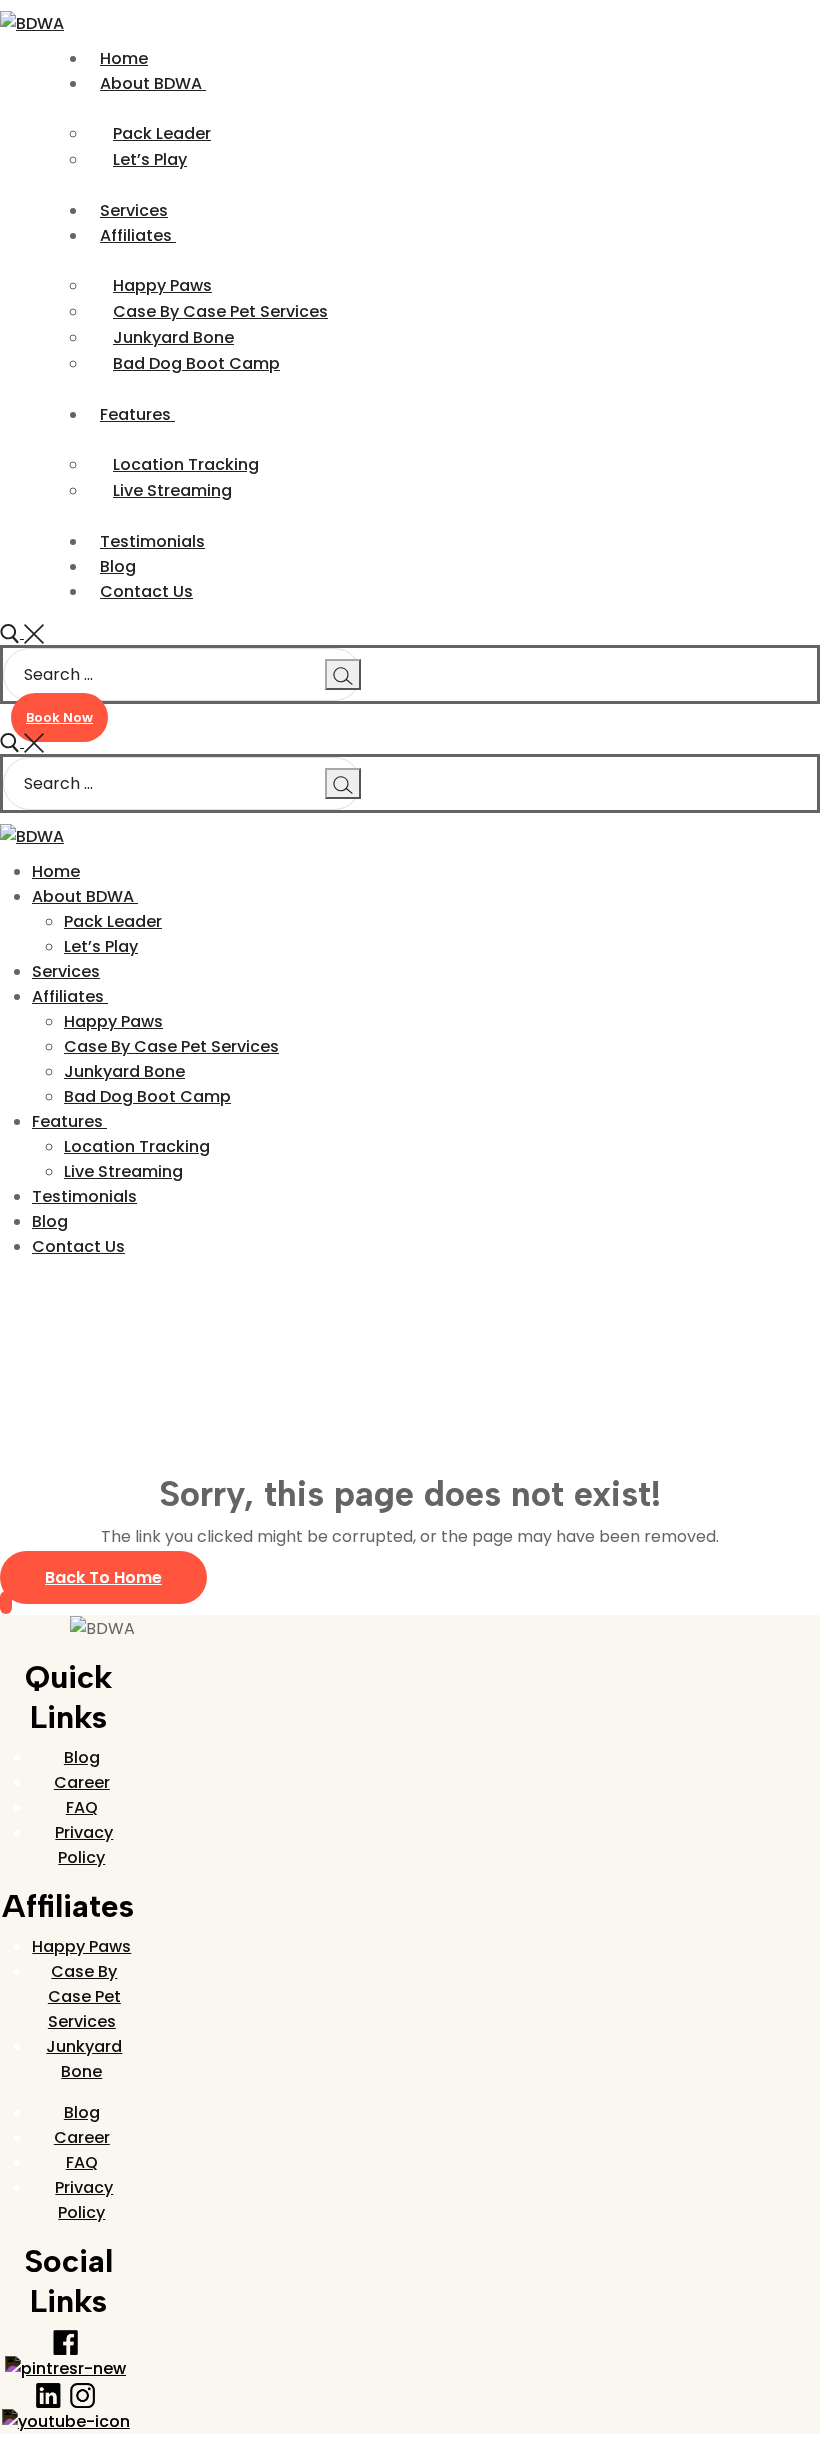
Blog (82, 1757)
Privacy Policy (84, 1845)
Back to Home (103, 1577)
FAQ (82, 1807)
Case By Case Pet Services (84, 1996)
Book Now (59, 717)
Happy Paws (81, 1946)
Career (82, 1782)
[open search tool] (22, 632)
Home (24, 1327)
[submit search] (343, 674)
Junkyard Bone (84, 2059)
